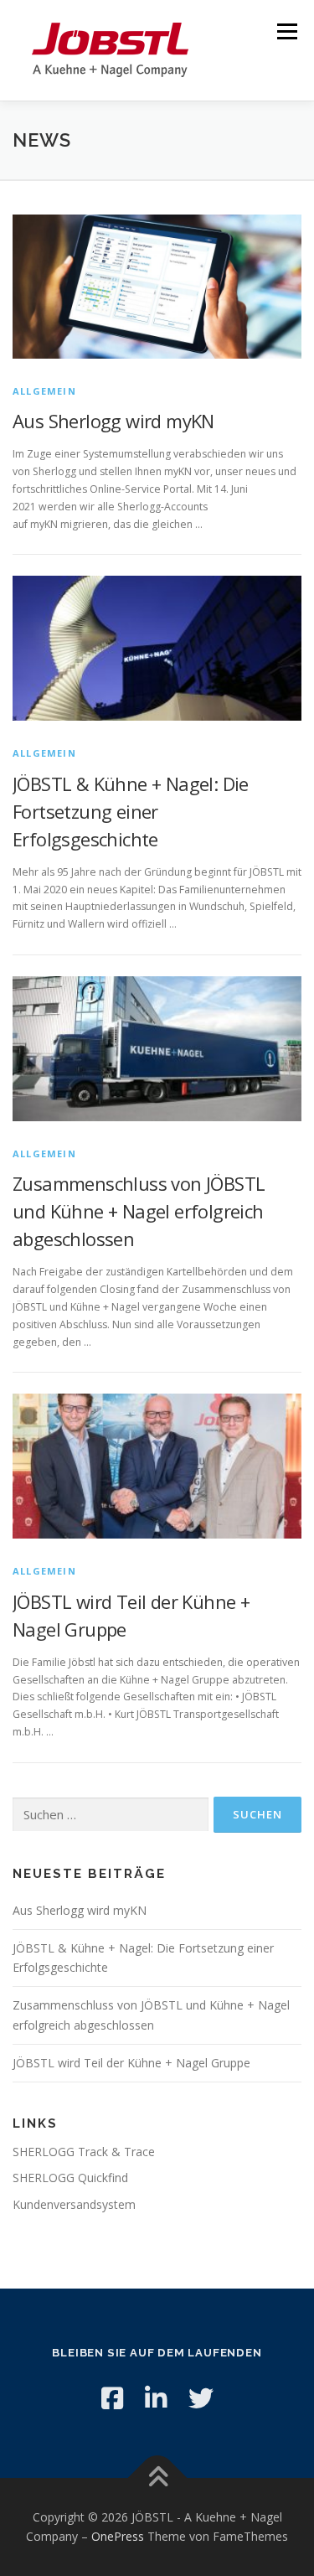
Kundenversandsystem (74, 2204)
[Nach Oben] (157, 2478)
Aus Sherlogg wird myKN (113, 421)
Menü (286, 31)
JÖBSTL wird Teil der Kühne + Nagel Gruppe (131, 2063)
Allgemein (44, 391)
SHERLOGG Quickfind (70, 2178)
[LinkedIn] (156, 2398)
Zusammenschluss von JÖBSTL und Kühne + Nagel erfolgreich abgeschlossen (139, 1211)
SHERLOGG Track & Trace (84, 2152)
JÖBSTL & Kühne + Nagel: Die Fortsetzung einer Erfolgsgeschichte (131, 811)
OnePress (118, 2536)
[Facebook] (112, 2398)
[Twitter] (201, 2398)
